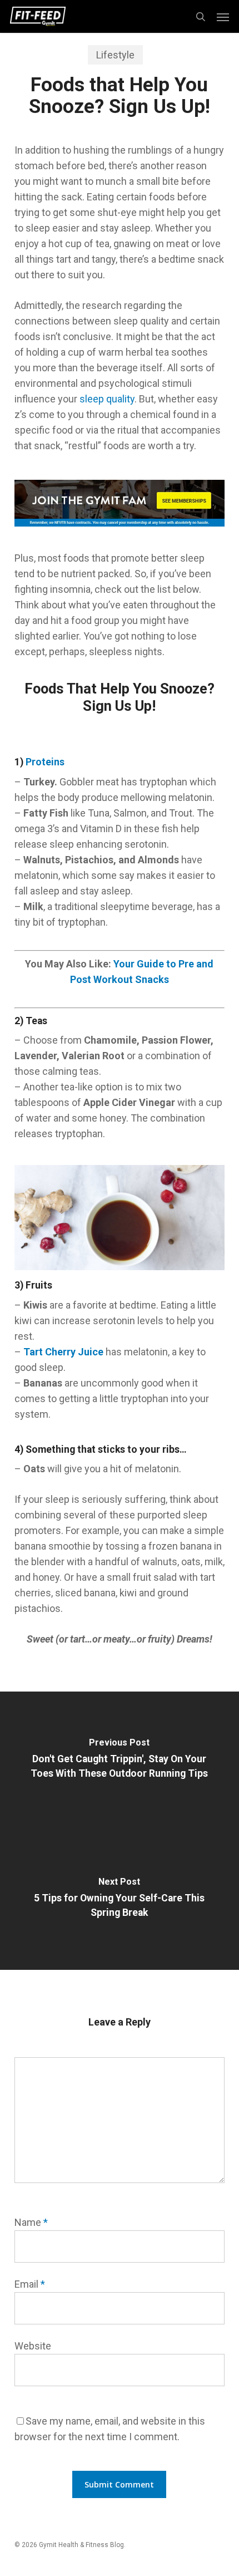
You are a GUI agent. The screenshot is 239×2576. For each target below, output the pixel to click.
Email (30, 2284)
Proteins (45, 762)
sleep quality (107, 399)
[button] (223, 17)
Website (33, 2346)
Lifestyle (115, 55)
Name (31, 2222)
